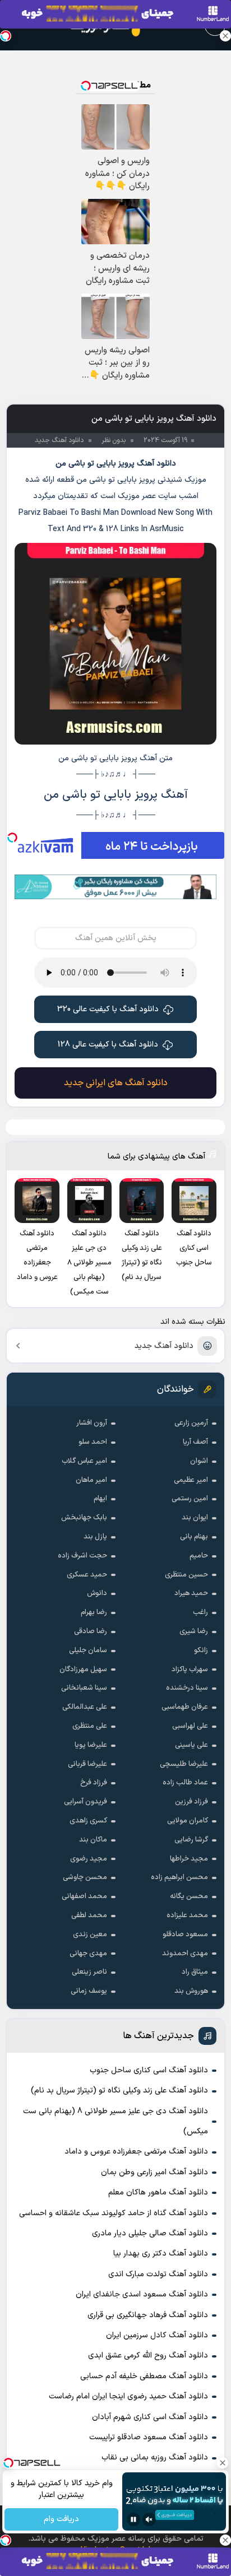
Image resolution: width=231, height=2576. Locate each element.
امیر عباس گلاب (84, 1461)
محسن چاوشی (85, 1877)
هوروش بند (191, 1991)
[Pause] (133, 2519)
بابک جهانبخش (84, 1518)
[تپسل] (12, 838)
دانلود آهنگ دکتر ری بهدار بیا (161, 2254)
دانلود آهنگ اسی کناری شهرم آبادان (150, 2417)
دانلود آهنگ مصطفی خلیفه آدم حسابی (144, 2376)
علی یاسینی (191, 1745)
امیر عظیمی (191, 1480)
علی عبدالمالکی (85, 1707)
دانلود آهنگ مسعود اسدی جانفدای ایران (142, 2294)
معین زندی (90, 1935)
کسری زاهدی (88, 1821)
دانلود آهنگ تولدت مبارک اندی (158, 2274)
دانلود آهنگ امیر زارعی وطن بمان (154, 2172)
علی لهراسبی (190, 1726)
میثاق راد (195, 1972)
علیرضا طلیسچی (184, 1764)
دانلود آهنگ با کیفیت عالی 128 (108, 1045)
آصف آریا (195, 1442)
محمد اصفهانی (84, 1896)
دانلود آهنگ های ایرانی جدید (116, 1083)
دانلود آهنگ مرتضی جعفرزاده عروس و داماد (136, 2152)
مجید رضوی (89, 1859)
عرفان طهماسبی (185, 1707)
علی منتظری (90, 1726)
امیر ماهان (91, 1480)
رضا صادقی (91, 1631)
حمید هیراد (191, 1593)
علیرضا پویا (91, 1745)
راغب (200, 1612)
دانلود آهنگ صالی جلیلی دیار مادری (150, 2233)
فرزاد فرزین (191, 1802)
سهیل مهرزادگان (83, 1670)
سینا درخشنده (187, 1688)
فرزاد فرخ (94, 1783)
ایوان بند (195, 1518)
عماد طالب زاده (185, 1783)
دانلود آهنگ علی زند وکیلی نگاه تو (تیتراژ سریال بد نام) (119, 2091)
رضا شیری (194, 1631)
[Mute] (149, 2519)
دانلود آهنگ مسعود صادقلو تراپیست (149, 2437)
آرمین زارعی (191, 1423)
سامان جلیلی (88, 1650)
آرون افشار (92, 1423)
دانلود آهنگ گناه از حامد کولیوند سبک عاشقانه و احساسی (114, 2213)
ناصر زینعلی (89, 1972)
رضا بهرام (94, 1612)
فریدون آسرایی (86, 1802)
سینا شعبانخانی (84, 1688)
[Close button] (225, 36)
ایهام (100, 1499)
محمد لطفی (89, 1915)
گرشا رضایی (191, 1840)
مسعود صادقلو (185, 1935)
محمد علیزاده (187, 1915)
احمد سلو (93, 1442)
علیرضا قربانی (87, 1764)
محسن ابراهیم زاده (179, 1877)
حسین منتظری (186, 1575)
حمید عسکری (87, 1575)
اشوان (199, 1461)
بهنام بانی (194, 1537)
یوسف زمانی (89, 1991)
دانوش (97, 1593)
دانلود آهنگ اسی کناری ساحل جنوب (149, 2070)
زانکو (201, 1650)
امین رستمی (190, 1499)
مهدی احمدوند (185, 1954)
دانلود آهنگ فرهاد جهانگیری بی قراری (148, 2315)
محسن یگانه (189, 1896)
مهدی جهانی (88, 1954)
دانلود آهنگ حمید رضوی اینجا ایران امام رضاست (128, 2396)
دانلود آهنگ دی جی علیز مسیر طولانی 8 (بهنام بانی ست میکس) (115, 2121)
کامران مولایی (188, 1821)
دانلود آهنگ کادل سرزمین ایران (157, 2335)
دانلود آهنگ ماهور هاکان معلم (158, 2193)
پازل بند (95, 1537)
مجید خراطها (189, 1859)
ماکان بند (93, 1840)
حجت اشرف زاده (82, 1556)
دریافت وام (61, 2520)
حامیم (199, 1556)
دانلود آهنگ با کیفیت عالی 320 (108, 1009)
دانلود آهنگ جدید (164, 1346)
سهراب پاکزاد (190, 1670)
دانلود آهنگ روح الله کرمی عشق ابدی (148, 2356)
